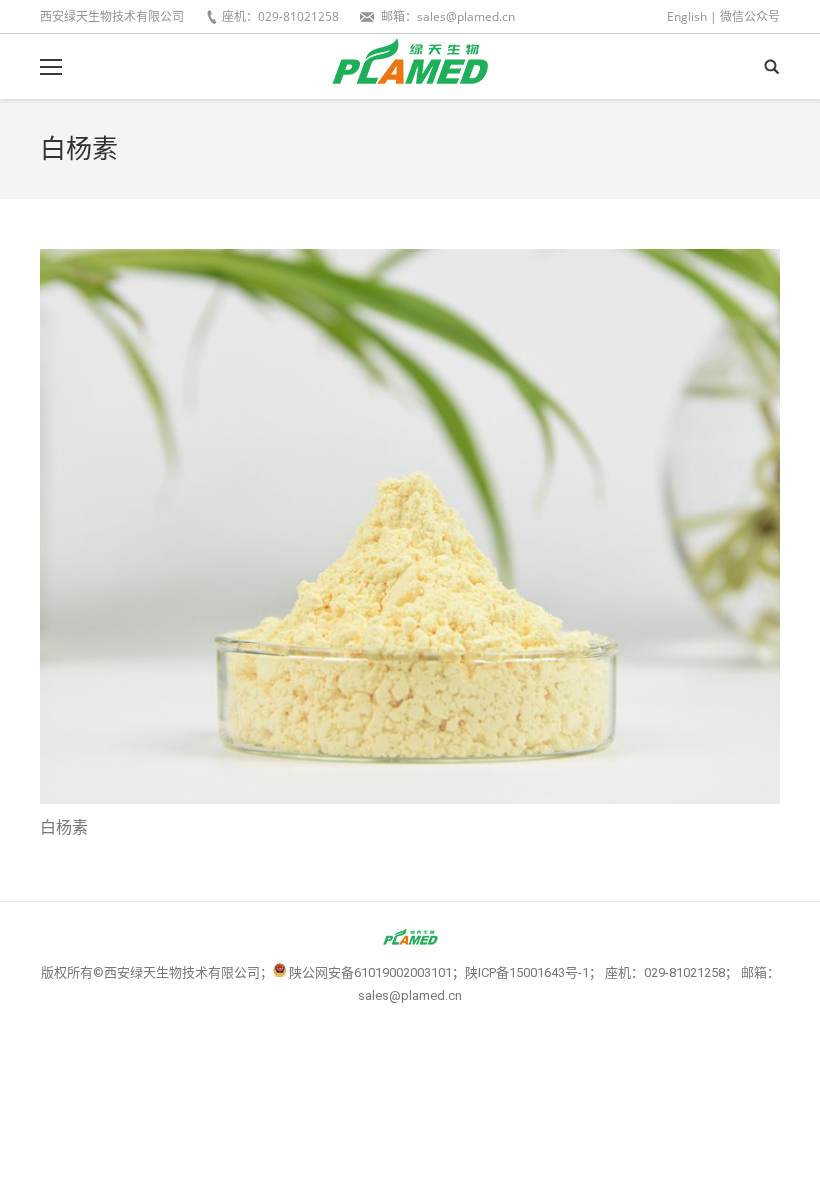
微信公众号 (750, 16)
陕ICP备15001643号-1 (527, 972)
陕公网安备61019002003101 (370, 972)
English (687, 16)
